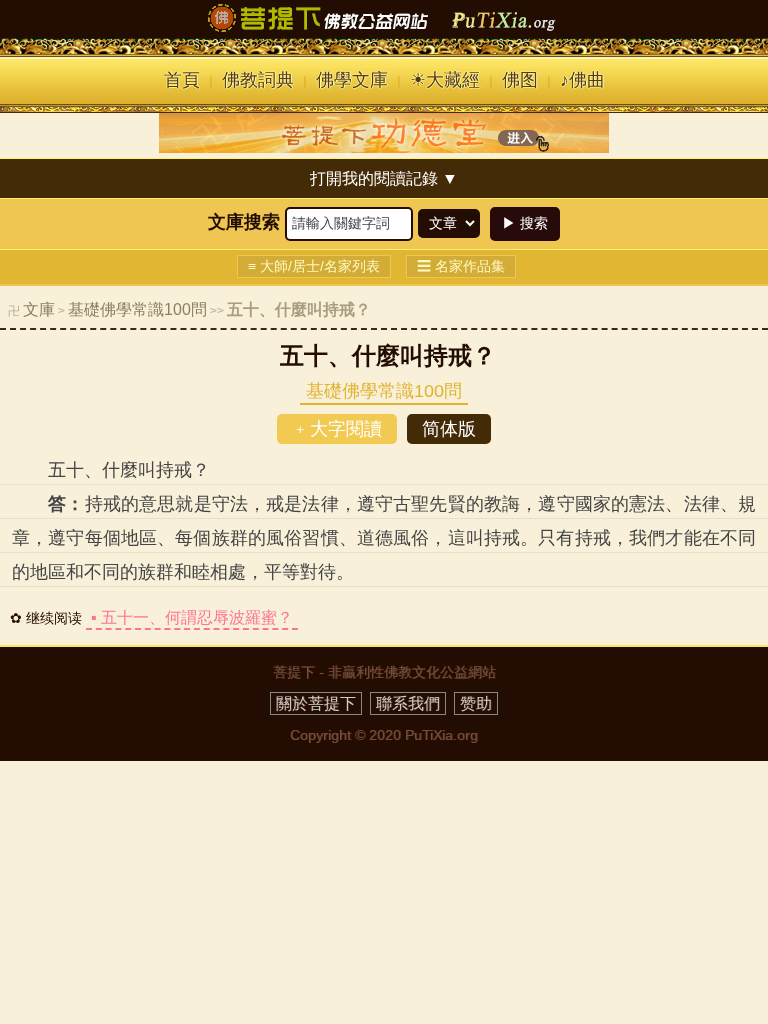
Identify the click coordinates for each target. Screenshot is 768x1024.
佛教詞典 (258, 80)
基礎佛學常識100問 (137, 309)
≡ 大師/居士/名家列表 (314, 266)
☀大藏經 (445, 80)
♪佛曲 (582, 80)
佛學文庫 (352, 80)
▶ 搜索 (525, 223)
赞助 (476, 703)
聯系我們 (408, 703)
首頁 (182, 80)
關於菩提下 (316, 703)
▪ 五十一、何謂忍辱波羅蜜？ (192, 617)
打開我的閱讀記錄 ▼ (384, 178)
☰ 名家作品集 (461, 266)
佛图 (520, 80)
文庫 (39, 309)
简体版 (449, 429)
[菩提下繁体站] (384, 32)
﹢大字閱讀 (337, 429)
